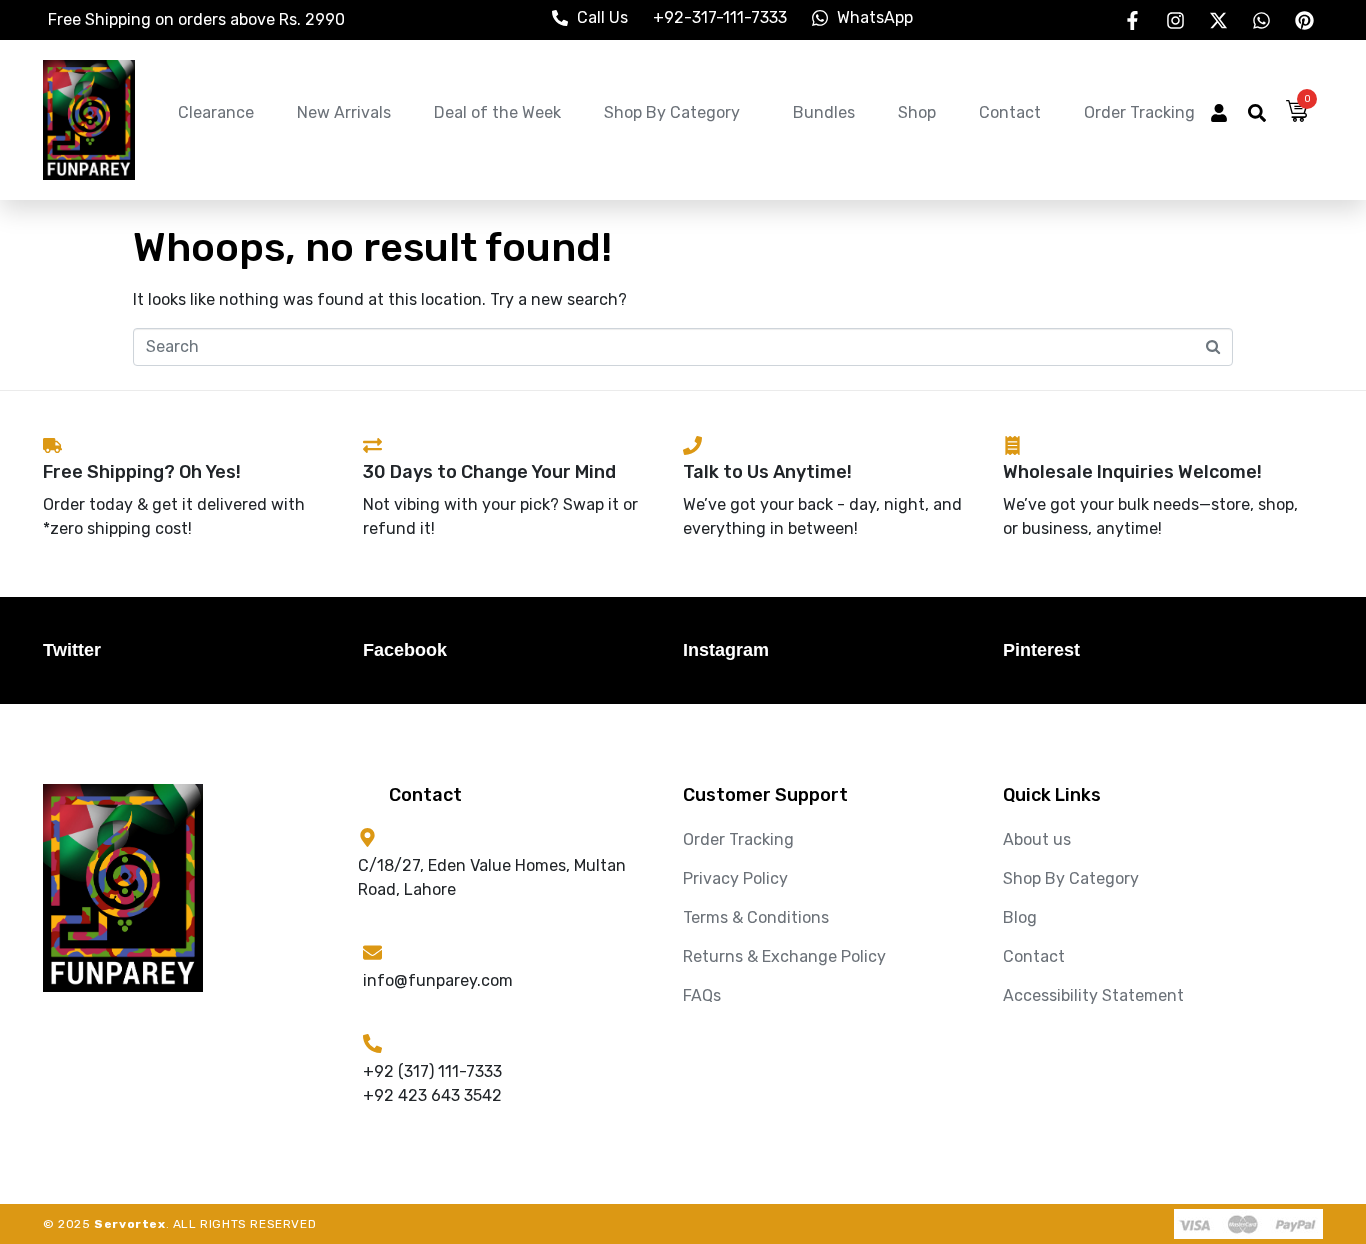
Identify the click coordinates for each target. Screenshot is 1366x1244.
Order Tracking (1139, 112)
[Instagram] (1175, 20)
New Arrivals (344, 112)
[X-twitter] (1218, 20)
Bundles (824, 112)
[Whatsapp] (1261, 20)
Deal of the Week (497, 112)
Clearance (216, 112)
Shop (917, 112)
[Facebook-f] (1132, 20)
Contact (1010, 112)
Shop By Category (672, 112)
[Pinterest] (1304, 20)
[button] (1219, 115)
